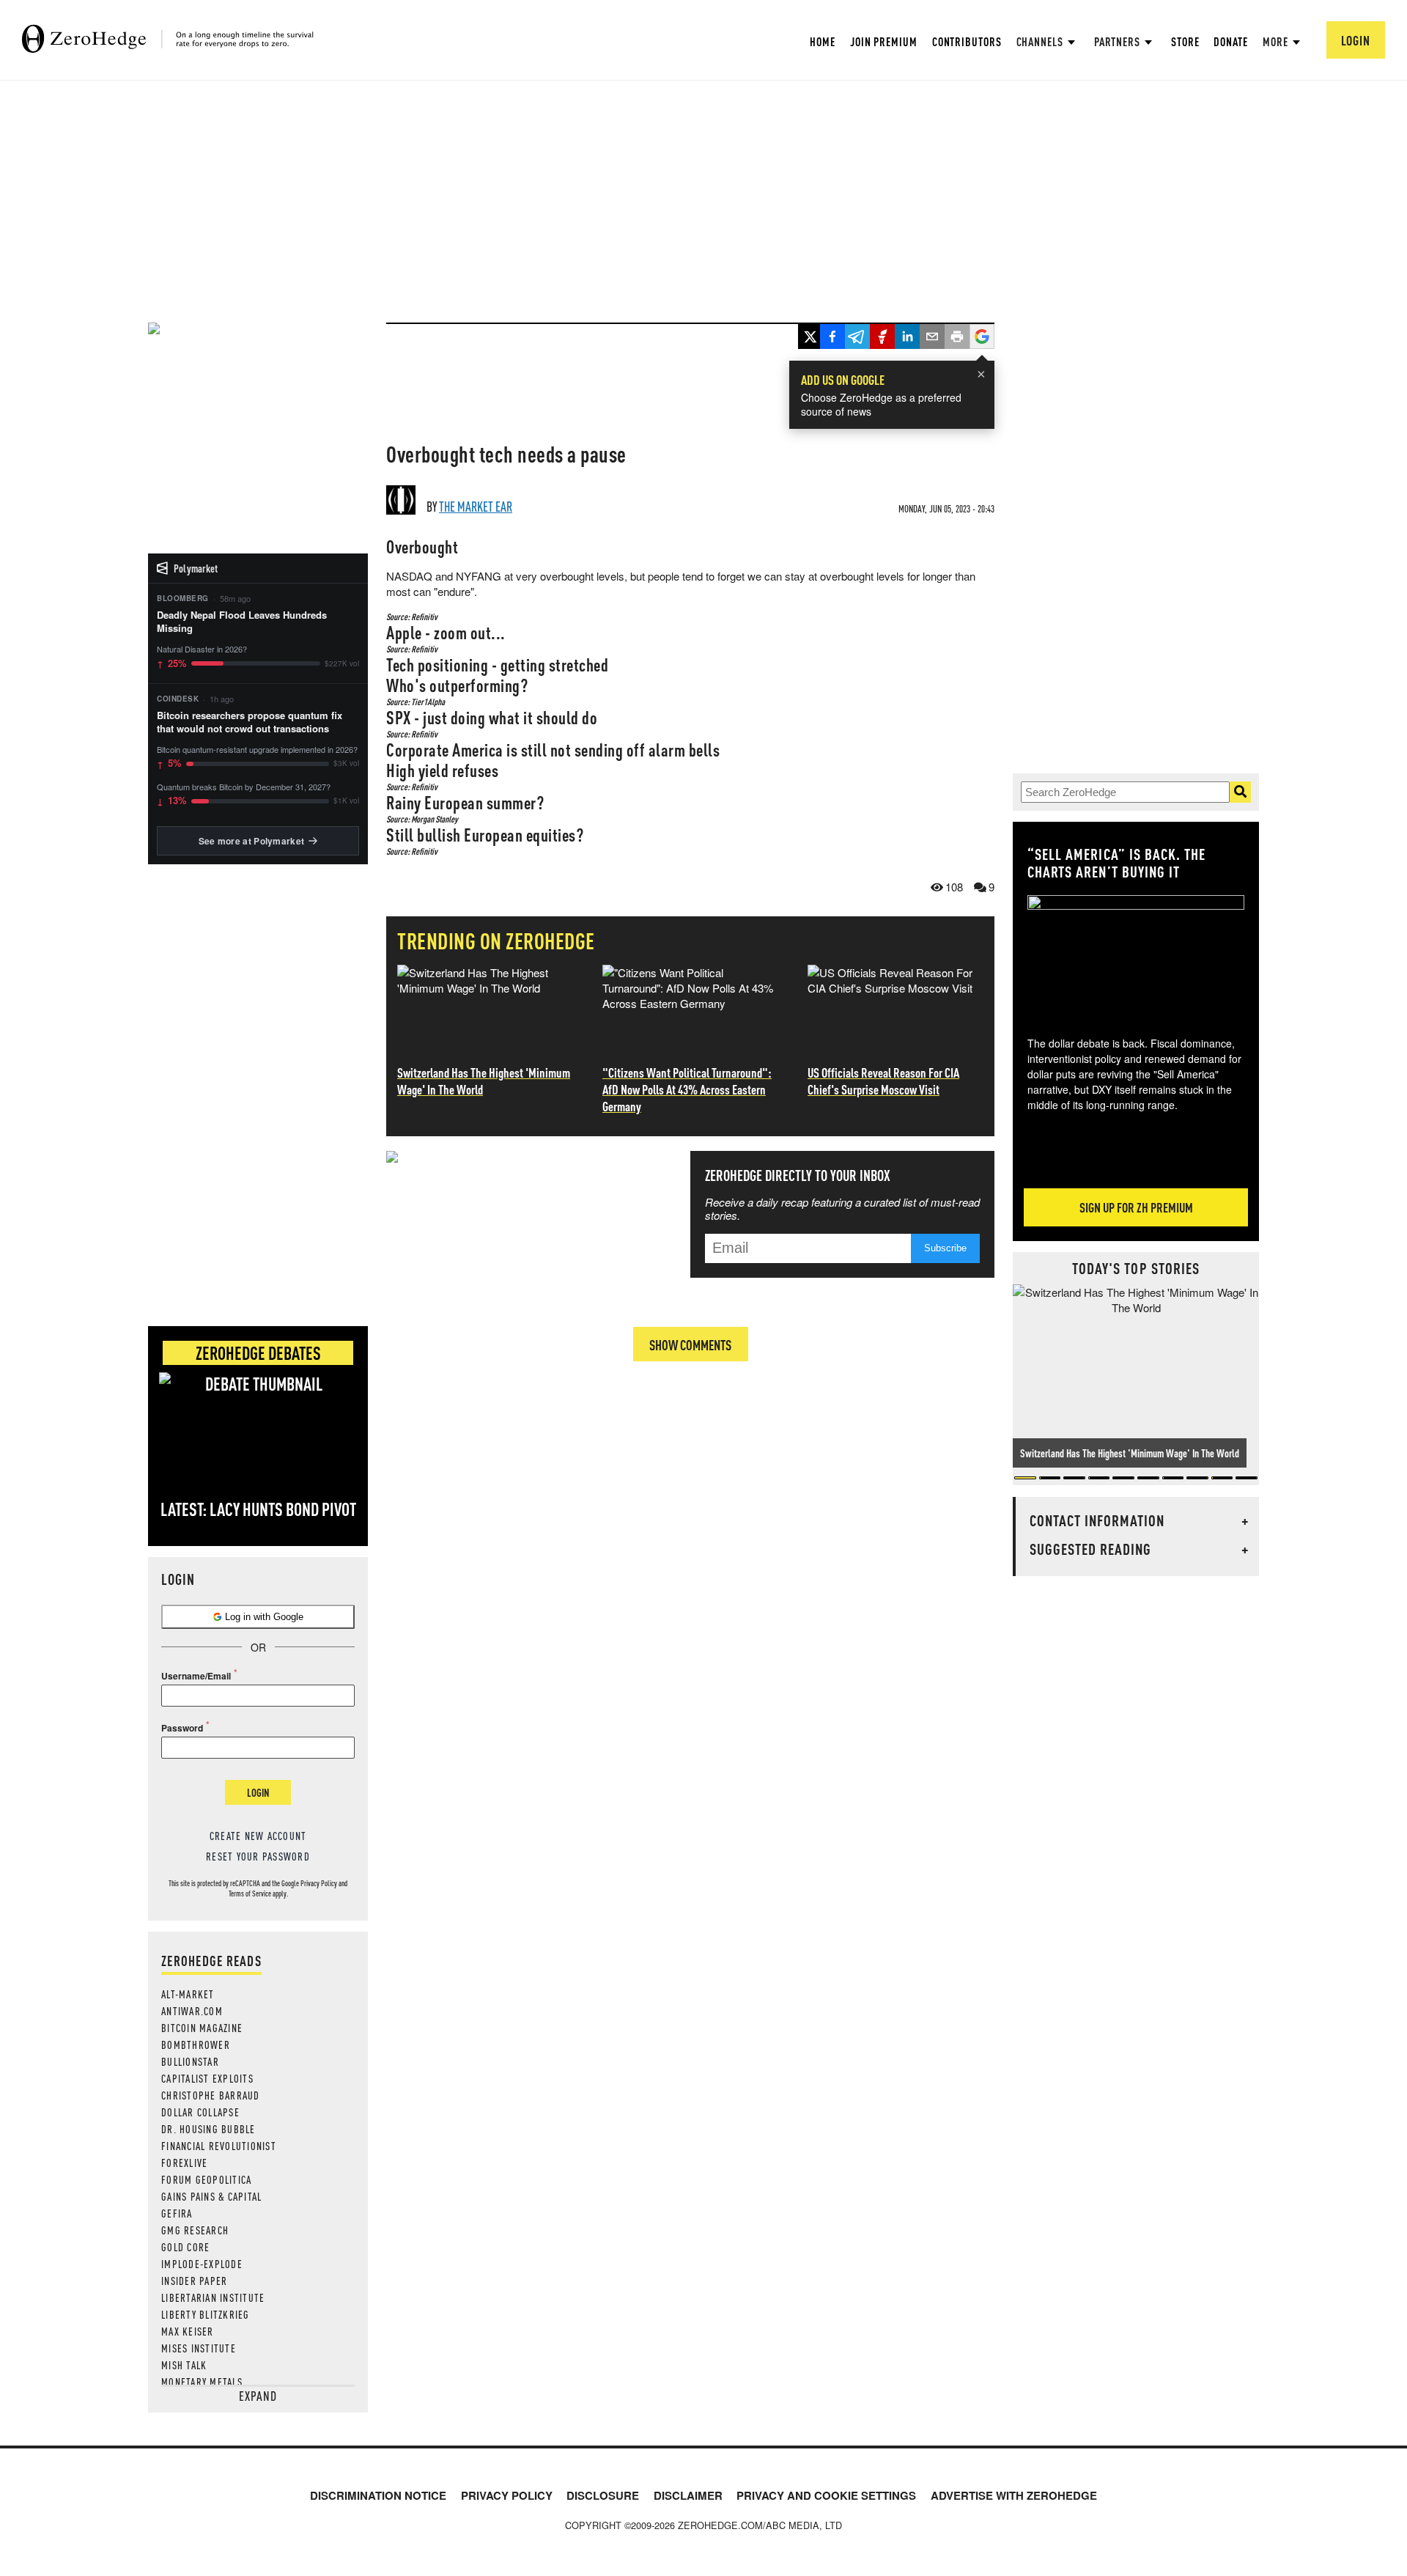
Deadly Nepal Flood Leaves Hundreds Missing (242, 622)
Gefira (177, 2213)
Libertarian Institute (213, 2297)
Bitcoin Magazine (202, 2028)
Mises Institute (199, 2348)
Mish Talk (184, 2365)
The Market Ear (476, 506)
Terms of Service (250, 1894)
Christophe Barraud (211, 2095)
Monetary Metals (202, 2382)
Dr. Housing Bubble (208, 2129)
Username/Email (196, 1676)
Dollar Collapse (200, 2112)
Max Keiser (188, 2331)
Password (182, 1728)
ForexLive (184, 2163)
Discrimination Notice (378, 2495)
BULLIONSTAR (190, 2061)
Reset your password (258, 1856)
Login (258, 1792)
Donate (1230, 41)
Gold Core (185, 2247)
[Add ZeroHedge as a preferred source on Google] (982, 338)
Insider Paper (194, 2281)
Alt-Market (188, 1994)
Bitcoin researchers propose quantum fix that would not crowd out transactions (250, 722)
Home (823, 41)
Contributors (967, 41)
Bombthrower (196, 2045)
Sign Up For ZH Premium (1136, 1207)
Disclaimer (688, 2495)
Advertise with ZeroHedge (1014, 2495)
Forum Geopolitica (206, 2179)
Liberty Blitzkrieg (206, 2314)
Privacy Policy (319, 1883)
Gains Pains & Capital (211, 2196)
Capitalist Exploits (207, 2078)
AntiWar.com (192, 2011)
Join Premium (884, 41)
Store (1185, 41)
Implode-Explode (202, 2264)
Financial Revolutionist (219, 2146)
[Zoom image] (1136, 955)
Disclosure (603, 2495)
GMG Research (195, 2230)
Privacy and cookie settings (826, 2495)
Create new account (258, 1836)
